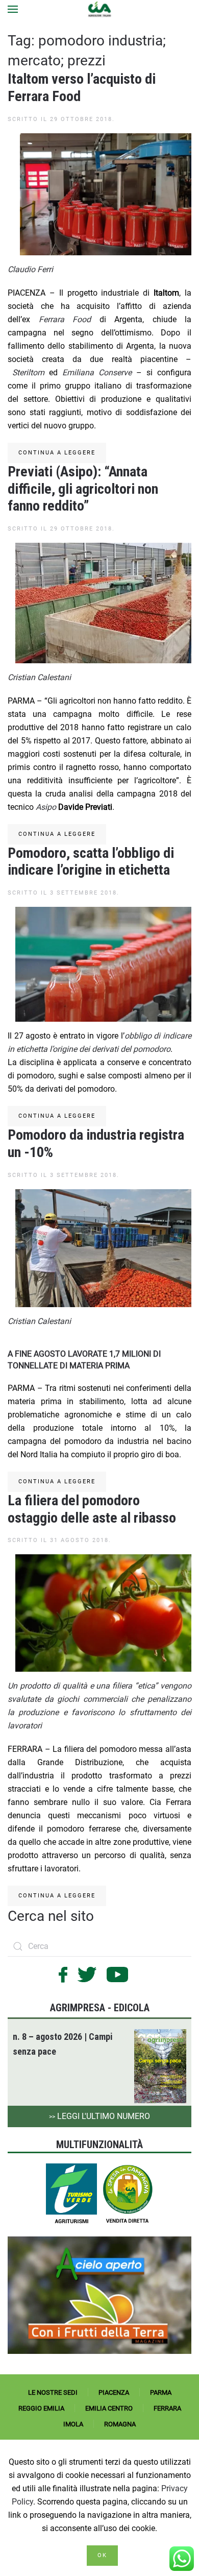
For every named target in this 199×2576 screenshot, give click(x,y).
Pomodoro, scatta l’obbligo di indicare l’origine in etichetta (91, 862)
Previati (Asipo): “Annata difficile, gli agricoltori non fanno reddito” (83, 489)
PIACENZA (114, 2392)
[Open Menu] (13, 9)
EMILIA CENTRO (109, 2408)
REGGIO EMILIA (41, 2408)
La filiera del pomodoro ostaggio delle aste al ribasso (92, 1509)
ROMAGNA (120, 2424)
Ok (102, 2555)
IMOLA (73, 2424)
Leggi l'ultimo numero (99, 2116)
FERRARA (167, 2408)
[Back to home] (100, 9)
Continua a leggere (57, 453)
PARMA (161, 2392)
